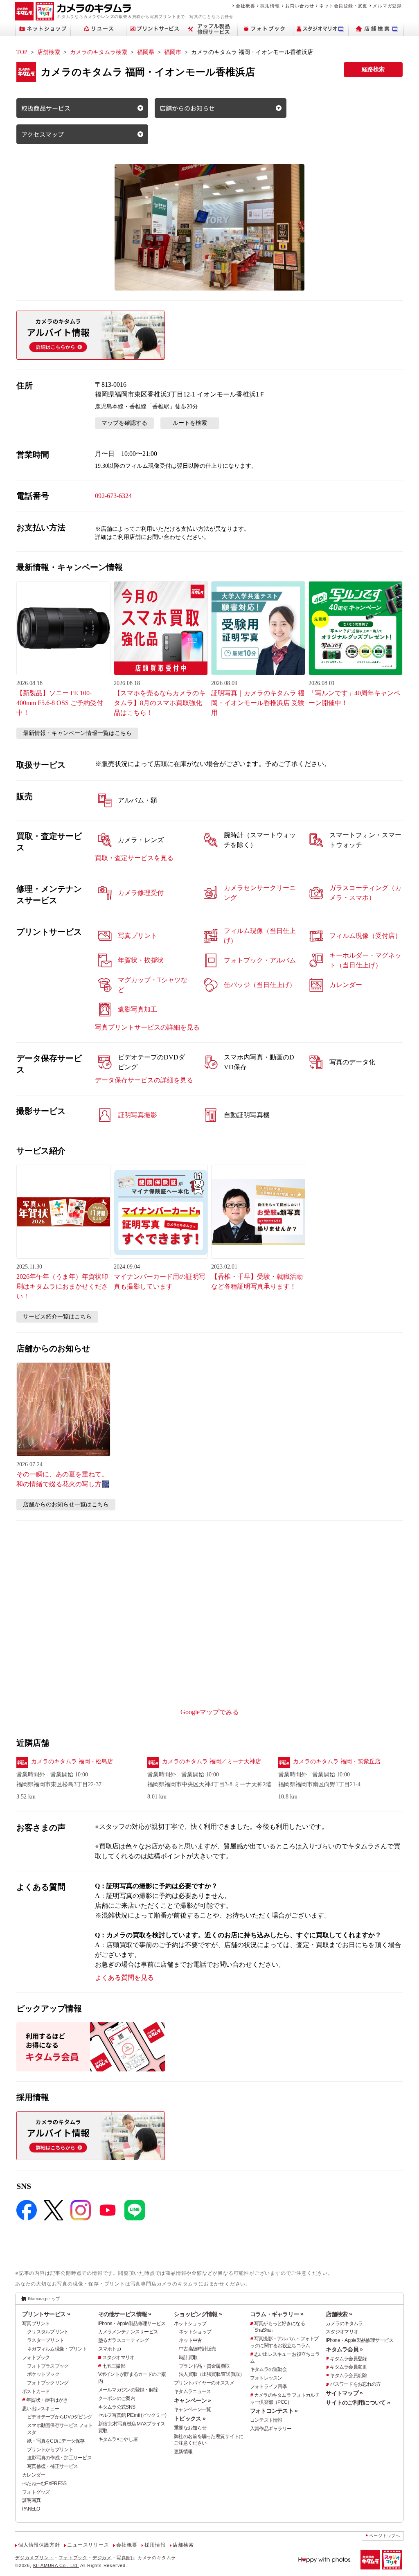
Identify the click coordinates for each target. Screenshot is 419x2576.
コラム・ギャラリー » (277, 2314)
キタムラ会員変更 (348, 2367)
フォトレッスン (266, 2378)
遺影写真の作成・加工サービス (59, 2458)
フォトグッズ (36, 2492)
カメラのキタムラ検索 (99, 52)
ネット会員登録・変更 (343, 6)
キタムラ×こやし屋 (118, 2439)
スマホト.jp (110, 2349)
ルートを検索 (190, 423)
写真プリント (36, 2324)
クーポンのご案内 (117, 2398)
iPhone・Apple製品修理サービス (132, 2324)
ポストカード (36, 2391)
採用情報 (270, 6)
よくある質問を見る (124, 1978)
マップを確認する (124, 423)
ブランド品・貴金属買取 (204, 2366)
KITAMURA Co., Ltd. (56, 2565)
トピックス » (190, 2418)
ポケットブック (43, 2374)
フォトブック (36, 2357)
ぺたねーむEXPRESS (44, 2484)
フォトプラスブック (48, 2366)
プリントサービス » (46, 2314)
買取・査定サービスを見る (134, 858)
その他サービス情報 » (125, 2314)
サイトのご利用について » (358, 2402)
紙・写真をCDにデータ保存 (56, 2441)
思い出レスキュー (41, 2409)
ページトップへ (385, 2536)
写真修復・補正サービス (52, 2466)
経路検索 (373, 69)
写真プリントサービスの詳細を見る (147, 1027)
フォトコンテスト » (274, 2411)
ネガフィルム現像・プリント (57, 2349)
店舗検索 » (339, 2314)
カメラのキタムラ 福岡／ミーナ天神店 (212, 1761)
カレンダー (34, 2475)
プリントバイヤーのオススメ (204, 2383)
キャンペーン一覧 (192, 2409)
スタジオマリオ (118, 2357)
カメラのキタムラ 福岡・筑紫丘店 (337, 1761)
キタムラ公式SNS (117, 2407)
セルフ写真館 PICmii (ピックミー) (132, 2415)
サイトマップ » (344, 2393)
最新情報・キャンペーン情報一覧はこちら (77, 733)
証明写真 (31, 2500)
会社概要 (245, 6)
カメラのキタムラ (344, 2324)
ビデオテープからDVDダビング (60, 2417)
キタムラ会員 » (344, 2349)
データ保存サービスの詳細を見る (144, 1080)
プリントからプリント (50, 2450)
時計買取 (188, 2357)
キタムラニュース (192, 2391)
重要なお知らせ (190, 2428)
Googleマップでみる (210, 1712)
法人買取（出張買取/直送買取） (212, 2374)
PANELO (31, 2509)
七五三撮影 (114, 2366)
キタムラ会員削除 (348, 2375)
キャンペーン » (192, 2400)
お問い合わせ (300, 6)
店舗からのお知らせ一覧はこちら (66, 1504)
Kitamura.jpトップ (44, 2299)
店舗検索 (49, 52)
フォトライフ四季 (268, 2387)
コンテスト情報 (266, 2420)
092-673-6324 (113, 496)
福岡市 (173, 52)
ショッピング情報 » (198, 2314)
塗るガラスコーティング (124, 2340)
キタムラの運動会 (268, 2369)
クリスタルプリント (48, 2332)
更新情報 (183, 2452)
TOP (22, 52)
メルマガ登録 (387, 6)
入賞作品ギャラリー (271, 2429)
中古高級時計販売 (197, 2349)
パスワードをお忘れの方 (355, 2384)
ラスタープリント (45, 2340)
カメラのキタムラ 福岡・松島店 (72, 1761)
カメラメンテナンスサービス (128, 2332)
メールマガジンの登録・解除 (128, 2390)
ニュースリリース (88, 2545)
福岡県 (146, 52)
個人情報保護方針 (39, 2545)
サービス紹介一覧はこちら (57, 1317)
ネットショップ (190, 2324)
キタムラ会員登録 (348, 2359)
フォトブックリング (48, 2383)
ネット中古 (190, 2340)
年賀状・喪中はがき (47, 2400)
